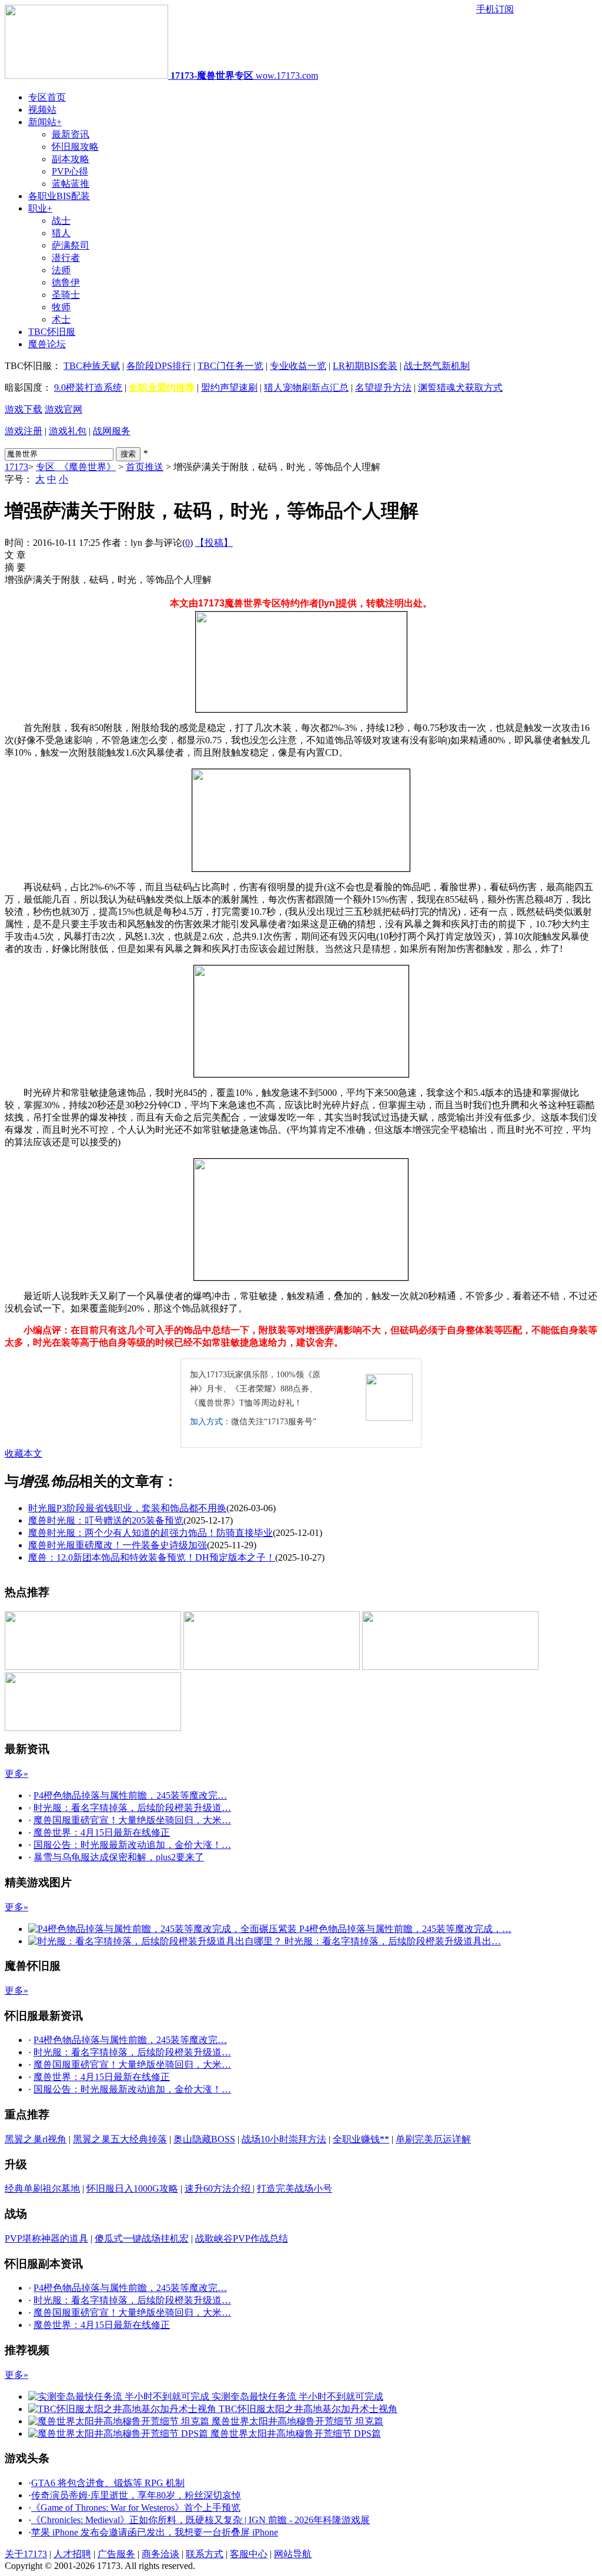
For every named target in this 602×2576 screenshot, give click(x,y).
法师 (61, 270)
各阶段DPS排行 (159, 366)
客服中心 (249, 2554)
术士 (61, 319)
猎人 (61, 233)
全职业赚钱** (361, 2139)
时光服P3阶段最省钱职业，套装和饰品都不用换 (127, 1508)
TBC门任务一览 (230, 366)
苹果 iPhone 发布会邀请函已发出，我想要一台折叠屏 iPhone (155, 2532)
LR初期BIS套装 (365, 366)
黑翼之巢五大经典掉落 (120, 2139)
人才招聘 (72, 2554)
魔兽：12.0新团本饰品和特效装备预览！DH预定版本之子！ (152, 1557)
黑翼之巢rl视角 (36, 2139)
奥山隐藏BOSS (204, 2139)
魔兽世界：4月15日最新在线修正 (102, 1832)
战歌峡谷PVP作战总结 (242, 2238)
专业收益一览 (298, 366)
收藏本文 (24, 1453)
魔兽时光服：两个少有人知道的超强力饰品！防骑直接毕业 (150, 1533)
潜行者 (66, 258)
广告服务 (116, 2554)
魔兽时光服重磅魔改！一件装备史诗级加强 (118, 1545)
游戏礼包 (68, 431)
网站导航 (293, 2554)
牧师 (61, 307)
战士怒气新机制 (437, 366)
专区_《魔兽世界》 (76, 467)
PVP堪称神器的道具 (46, 2238)
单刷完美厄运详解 (433, 2139)
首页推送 (145, 467)
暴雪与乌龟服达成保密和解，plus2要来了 (119, 1857)
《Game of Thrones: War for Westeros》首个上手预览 (136, 2508)
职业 (40, 208)
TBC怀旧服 (52, 332)
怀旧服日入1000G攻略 (132, 2188)
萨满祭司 (71, 245)
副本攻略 (71, 159)
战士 (61, 221)
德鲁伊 (66, 282)
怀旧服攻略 (75, 147)
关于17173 (26, 2554)
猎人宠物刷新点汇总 (306, 388)
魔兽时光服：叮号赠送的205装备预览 (106, 1520)
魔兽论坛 (47, 344)
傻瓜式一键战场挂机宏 (142, 2238)
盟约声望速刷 (229, 388)
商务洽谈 (160, 2554)
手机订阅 (495, 9)
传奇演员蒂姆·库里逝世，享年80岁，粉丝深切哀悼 (136, 2495)
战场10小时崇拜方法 (284, 2139)
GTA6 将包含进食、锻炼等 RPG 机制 (108, 2483)
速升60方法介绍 (219, 2188)
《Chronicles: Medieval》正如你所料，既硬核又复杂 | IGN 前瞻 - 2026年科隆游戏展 (200, 2520)
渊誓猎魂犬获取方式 (460, 388)
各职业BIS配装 (59, 196)
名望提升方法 (383, 388)
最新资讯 (71, 134)
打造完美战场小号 (295, 2188)
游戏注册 (24, 431)
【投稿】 (214, 543)
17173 (16, 467)
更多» (16, 1774)
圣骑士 (66, 295)
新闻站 (45, 122)
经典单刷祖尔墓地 (42, 2188)
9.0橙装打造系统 (88, 388)
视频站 (42, 110)
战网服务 (112, 431)
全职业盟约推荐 (162, 388)
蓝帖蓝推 (71, 184)
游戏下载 (24, 409)
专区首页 (47, 97)
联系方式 (205, 2554)
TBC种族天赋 (92, 366)
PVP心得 (70, 171)
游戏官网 (63, 409)
